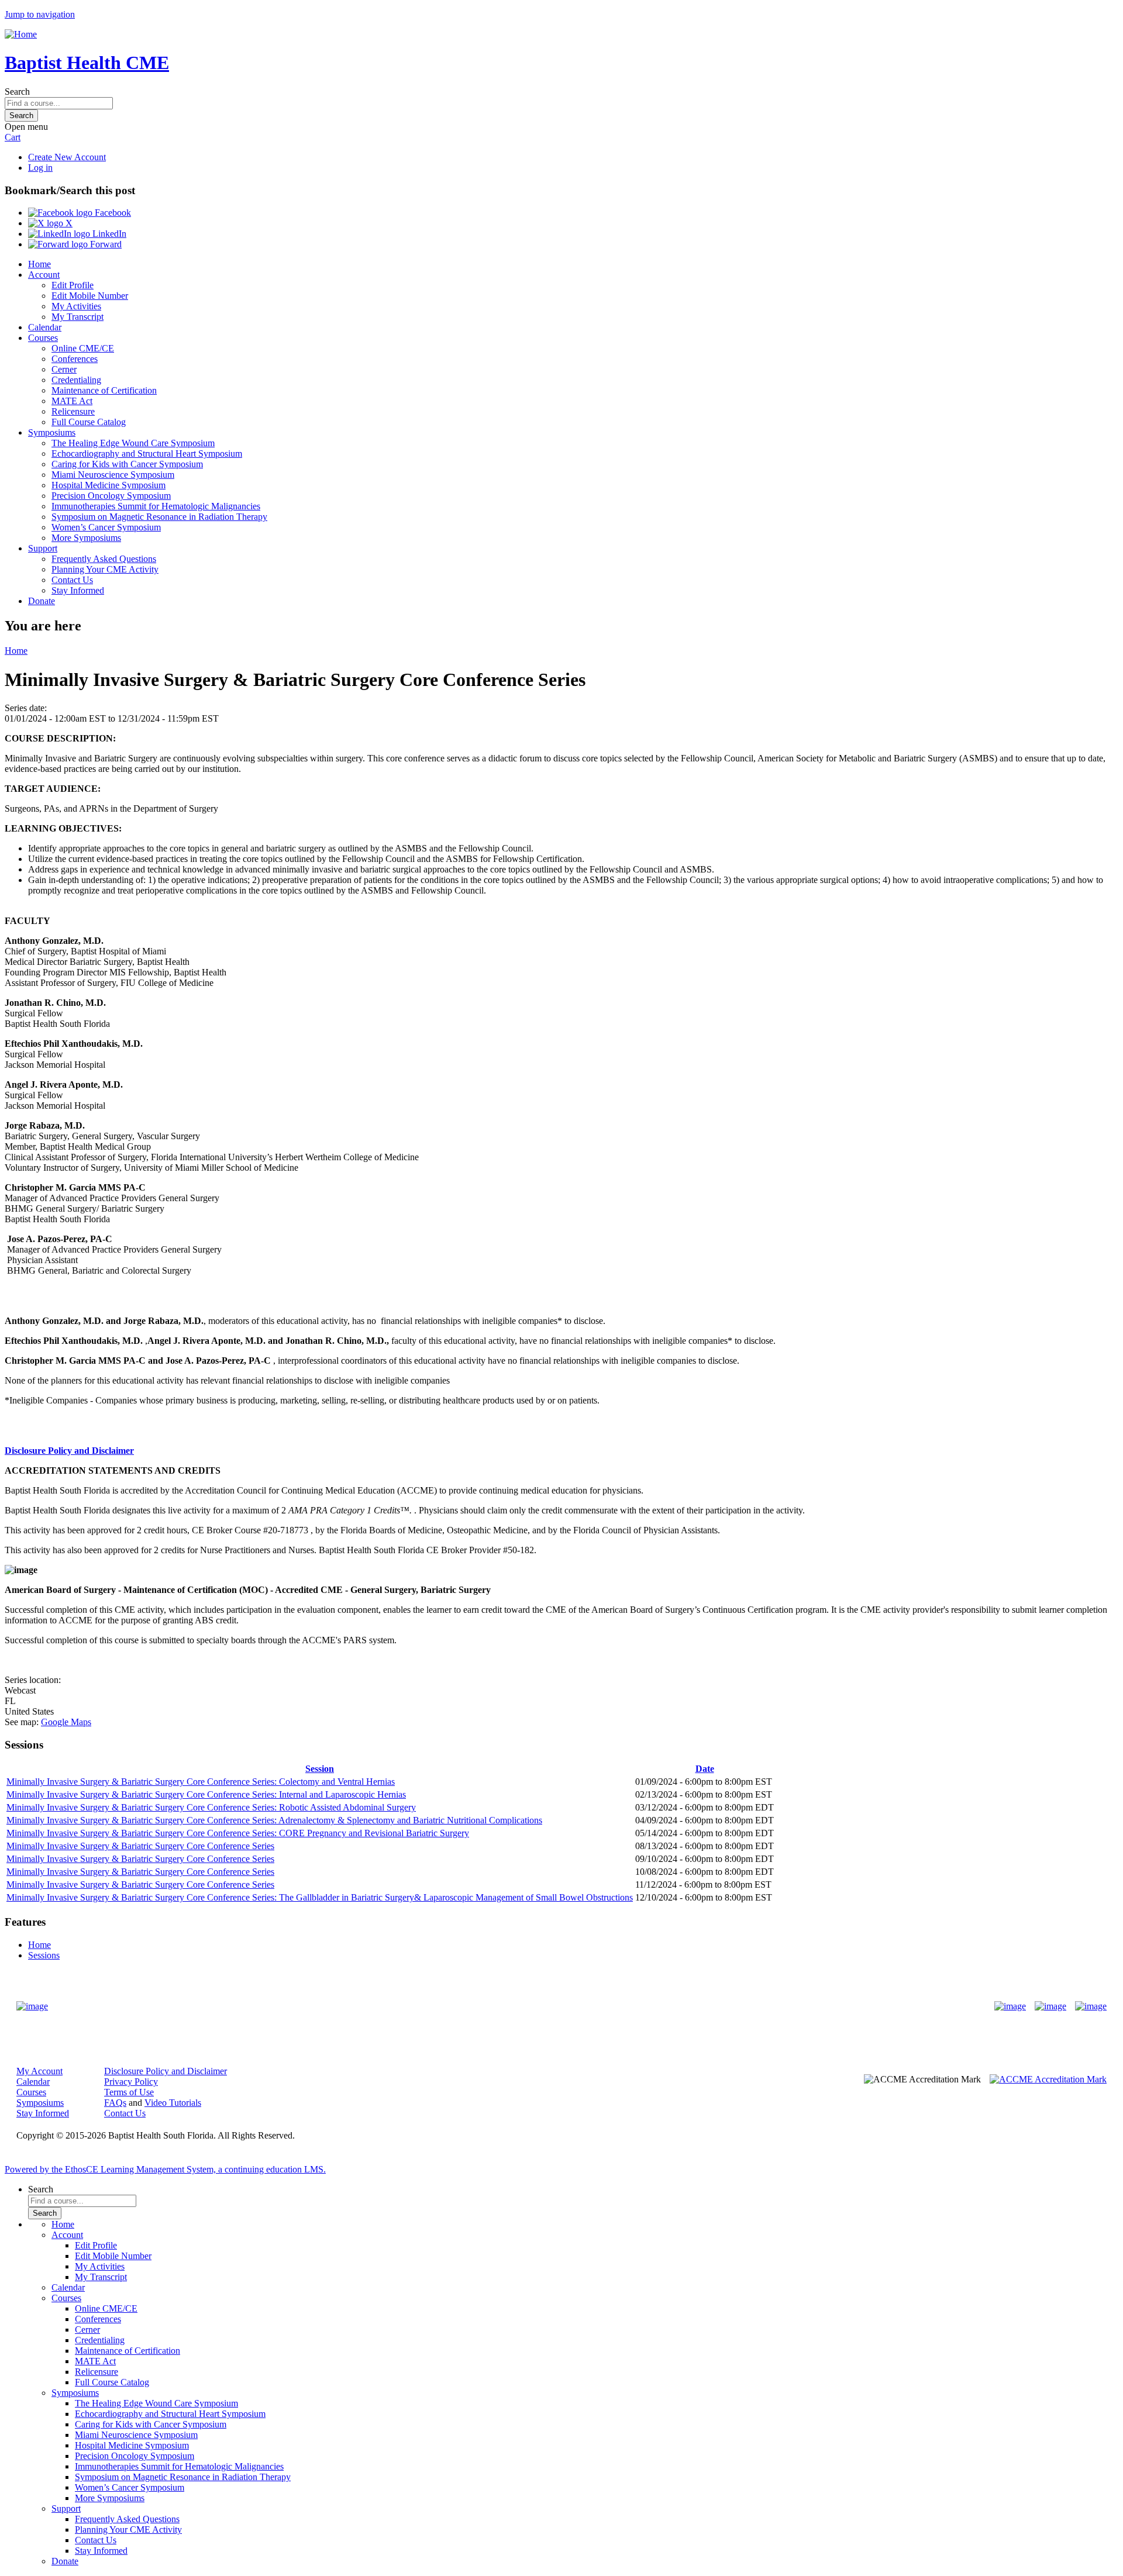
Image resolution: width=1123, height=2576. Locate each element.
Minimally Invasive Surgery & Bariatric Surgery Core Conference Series (140, 1846)
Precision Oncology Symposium (111, 496)
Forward (105, 244)
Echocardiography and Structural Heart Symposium (147, 454)
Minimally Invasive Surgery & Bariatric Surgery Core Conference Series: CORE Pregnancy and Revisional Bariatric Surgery (238, 1833)
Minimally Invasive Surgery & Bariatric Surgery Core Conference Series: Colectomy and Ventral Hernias (201, 1782)
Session (320, 1769)
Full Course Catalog (89, 422)
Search (17, 92)
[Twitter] (1050, 2006)
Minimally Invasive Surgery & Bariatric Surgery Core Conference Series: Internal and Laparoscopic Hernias (206, 1794)
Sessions (44, 1955)
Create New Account (67, 157)
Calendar (45, 327)
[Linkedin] (1091, 2006)
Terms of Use (129, 2092)
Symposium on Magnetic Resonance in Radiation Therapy (159, 517)
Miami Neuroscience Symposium (113, 475)
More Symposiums (86, 538)
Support (43, 548)
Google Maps (66, 1722)
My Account (39, 2071)
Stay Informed (78, 590)
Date (705, 1769)
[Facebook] (1010, 2006)
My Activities (76, 306)
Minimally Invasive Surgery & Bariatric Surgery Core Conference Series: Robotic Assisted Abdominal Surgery (211, 1807)
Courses (43, 338)
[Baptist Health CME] (32, 2006)
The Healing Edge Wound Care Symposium (133, 443)
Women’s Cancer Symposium (106, 527)
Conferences (75, 359)
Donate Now (525, 2006)
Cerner (64, 369)
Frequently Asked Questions (104, 559)
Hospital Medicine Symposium (108, 485)
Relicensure (73, 411)
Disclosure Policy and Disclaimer (69, 1451)
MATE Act (72, 401)
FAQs (115, 2103)
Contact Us (72, 580)
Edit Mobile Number (90, 296)
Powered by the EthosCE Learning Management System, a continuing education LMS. (165, 2169)
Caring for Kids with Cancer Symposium (127, 464)
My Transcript (77, 317)
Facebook (112, 213)
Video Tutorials (173, 2103)
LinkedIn (108, 234)
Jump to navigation (40, 14)
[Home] (21, 34)
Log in (40, 168)
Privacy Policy (131, 2082)
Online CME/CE (83, 348)
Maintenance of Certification (104, 390)
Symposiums (52, 432)
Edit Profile (73, 285)
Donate (42, 601)
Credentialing (76, 380)
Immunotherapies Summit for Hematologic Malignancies (156, 506)
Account (44, 275)
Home (39, 264)
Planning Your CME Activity (105, 569)
